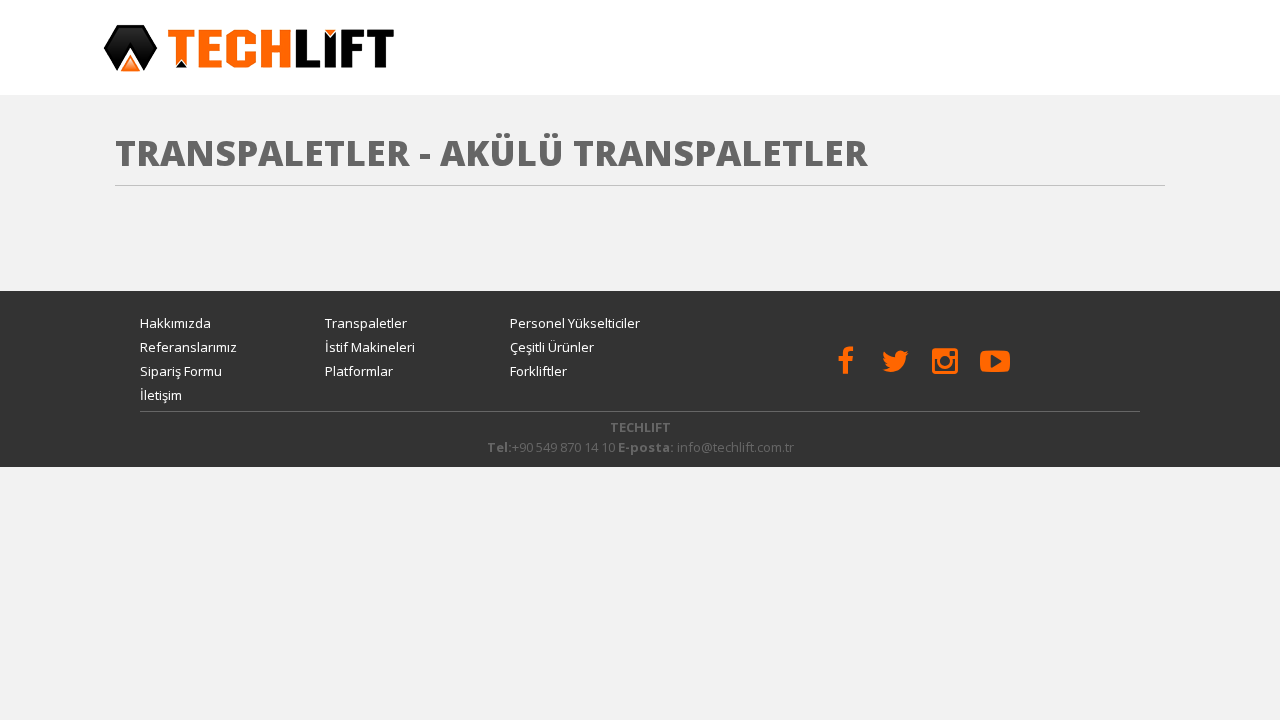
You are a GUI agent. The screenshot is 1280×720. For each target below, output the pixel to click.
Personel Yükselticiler (575, 323)
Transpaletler (366, 323)
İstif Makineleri (370, 347)
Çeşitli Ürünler (552, 347)
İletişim (161, 395)
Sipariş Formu (181, 371)
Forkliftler (538, 371)
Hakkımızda (175, 323)
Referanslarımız (188, 347)
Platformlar (359, 371)
